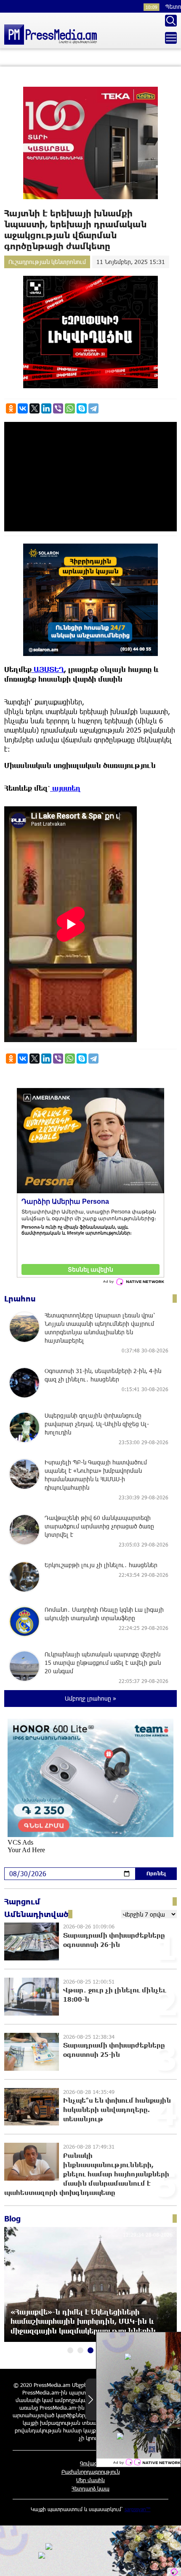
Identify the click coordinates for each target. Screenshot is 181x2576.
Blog (12, 2219)
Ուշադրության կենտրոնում (47, 262)
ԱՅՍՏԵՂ (48, 669)
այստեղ (65, 788)
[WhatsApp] (70, 408)
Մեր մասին (90, 2480)
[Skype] (82, 408)
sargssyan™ (138, 2509)
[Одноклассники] (11, 408)
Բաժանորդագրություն (91, 2472)
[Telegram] (93, 408)
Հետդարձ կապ (90, 2488)
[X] (35, 408)
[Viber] (58, 408)
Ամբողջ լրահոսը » (90, 1698)
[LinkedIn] (46, 408)
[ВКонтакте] (23, 408)
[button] (70, 2350)
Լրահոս (20, 1299)
